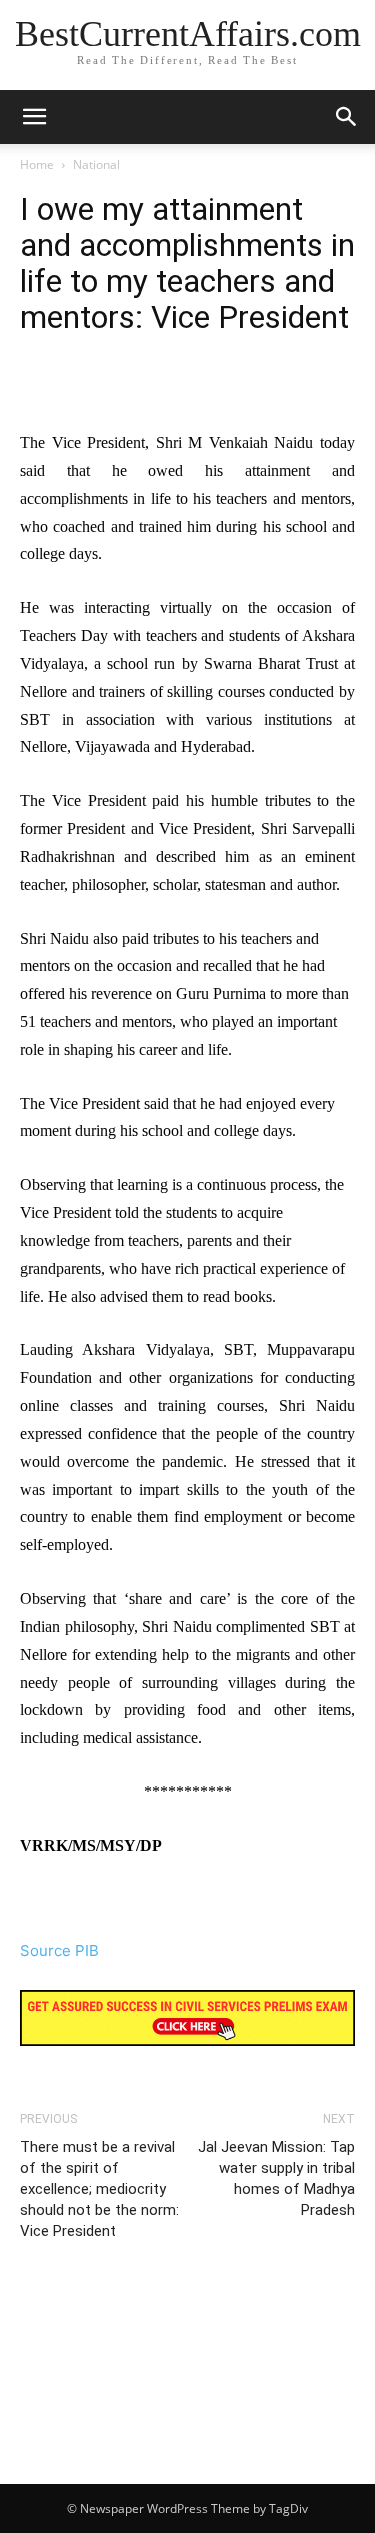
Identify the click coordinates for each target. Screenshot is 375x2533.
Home (37, 164)
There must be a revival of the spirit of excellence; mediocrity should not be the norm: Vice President (99, 2189)
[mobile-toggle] (34, 117)
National (96, 164)
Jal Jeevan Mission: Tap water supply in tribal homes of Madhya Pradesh (276, 2178)
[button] (347, 117)
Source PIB (59, 1950)
